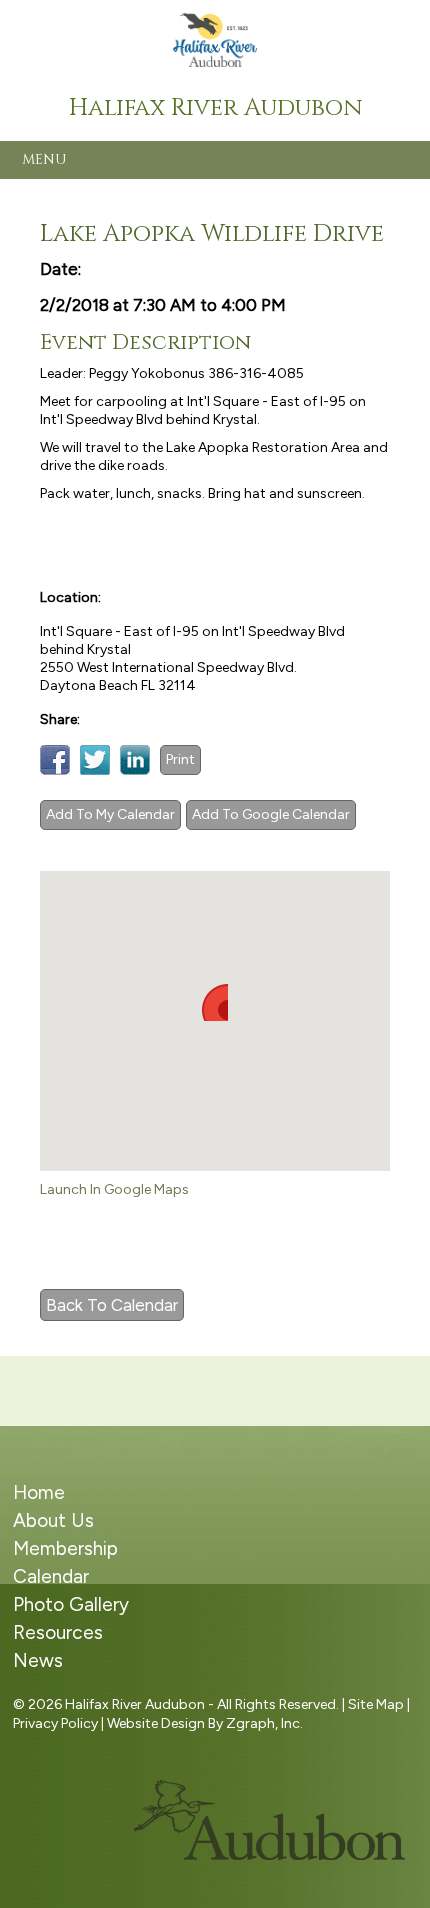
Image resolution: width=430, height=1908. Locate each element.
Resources (58, 1632)
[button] (215, 1002)
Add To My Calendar (110, 814)
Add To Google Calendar (271, 814)
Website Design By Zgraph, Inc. (205, 1723)
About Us (53, 1520)
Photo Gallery (71, 1604)
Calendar (51, 1576)
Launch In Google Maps (114, 1189)
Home (39, 1492)
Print (180, 759)
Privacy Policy (55, 1723)
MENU (44, 159)
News (38, 1660)
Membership (65, 1548)
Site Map (376, 1704)
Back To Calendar (112, 1305)
